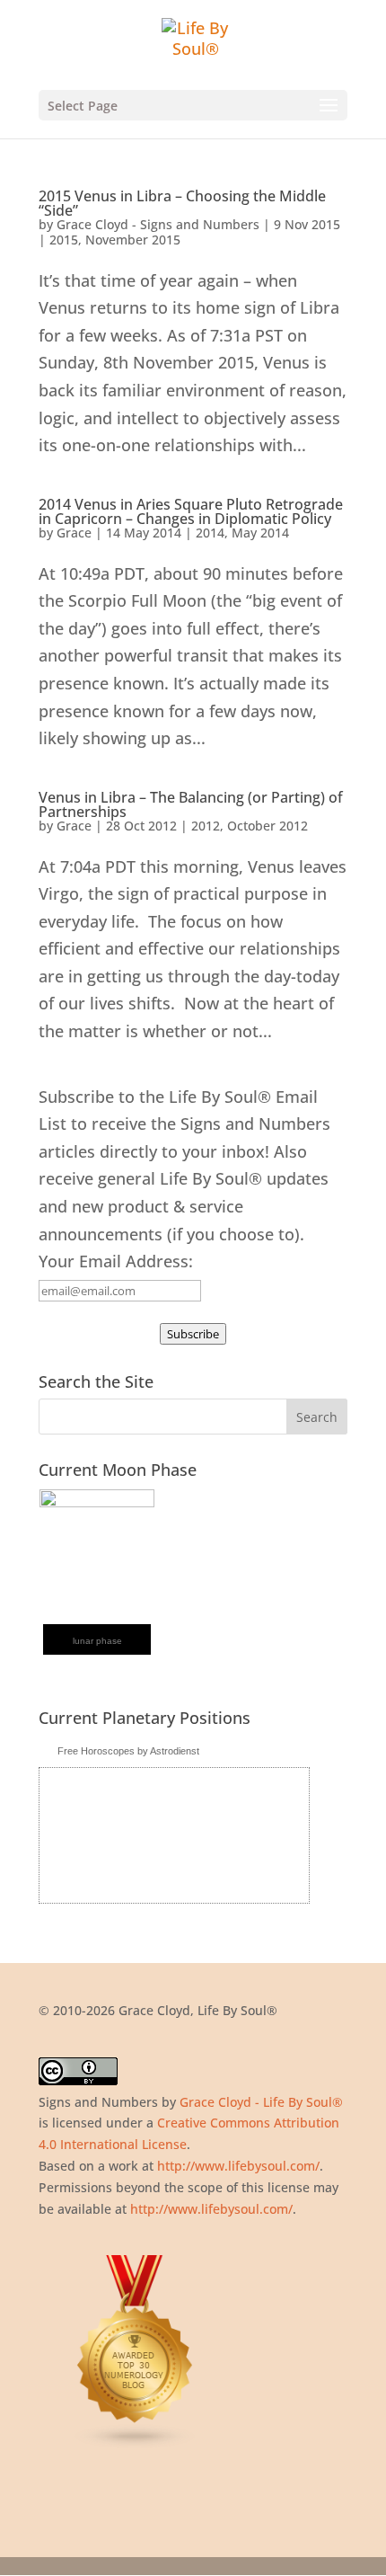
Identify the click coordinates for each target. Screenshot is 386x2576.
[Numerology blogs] (136, 2444)
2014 (210, 533)
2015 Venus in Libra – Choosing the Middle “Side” (182, 203)
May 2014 (260, 533)
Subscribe (193, 1334)
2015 (64, 240)
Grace (74, 533)
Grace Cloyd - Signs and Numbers (158, 224)
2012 (206, 826)
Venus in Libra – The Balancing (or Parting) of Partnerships (191, 804)
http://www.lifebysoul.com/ (238, 2166)
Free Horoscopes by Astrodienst (128, 1751)
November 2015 (133, 240)
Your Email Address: (116, 1261)
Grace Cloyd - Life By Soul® (261, 2102)
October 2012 (268, 826)
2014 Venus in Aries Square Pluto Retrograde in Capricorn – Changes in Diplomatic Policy (191, 511)
